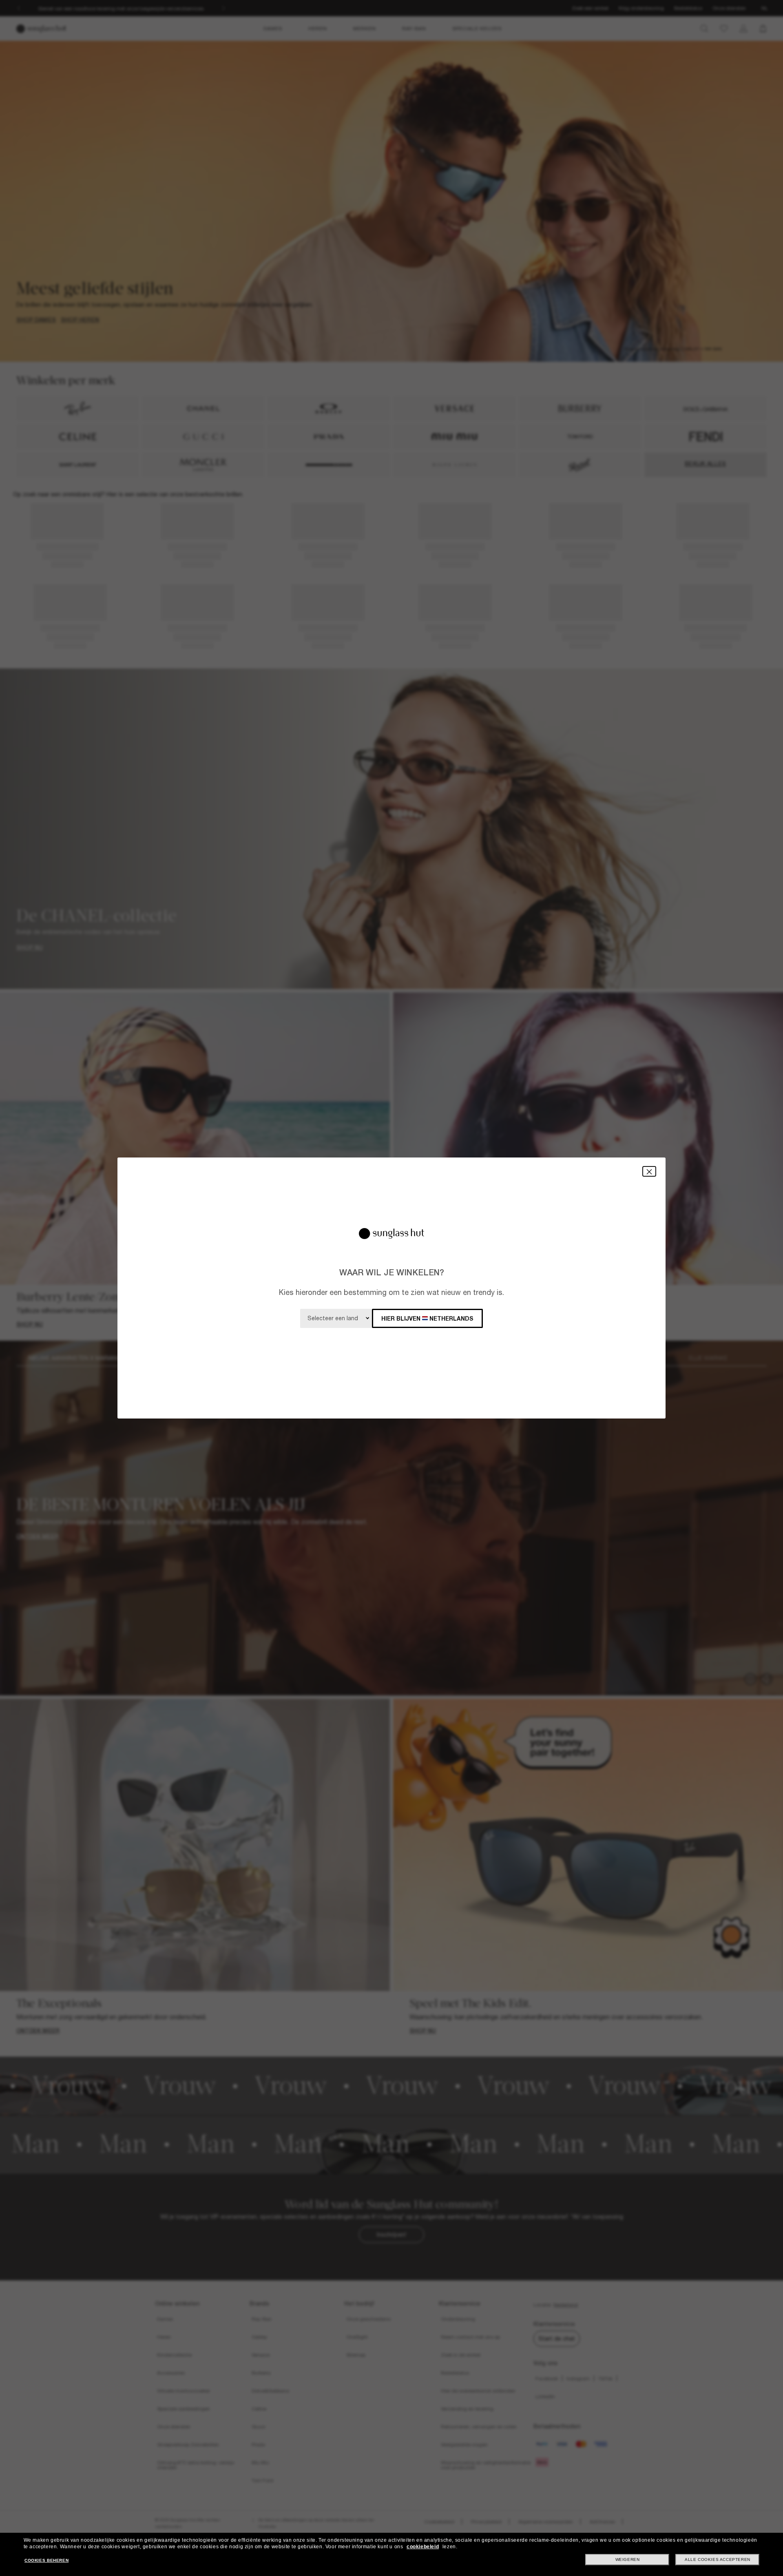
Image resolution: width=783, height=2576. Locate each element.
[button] (649, 1171)
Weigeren (628, 2559)
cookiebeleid (423, 2547)
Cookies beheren (46, 2560)
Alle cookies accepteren (718, 2559)
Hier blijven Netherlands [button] (427, 1318)
